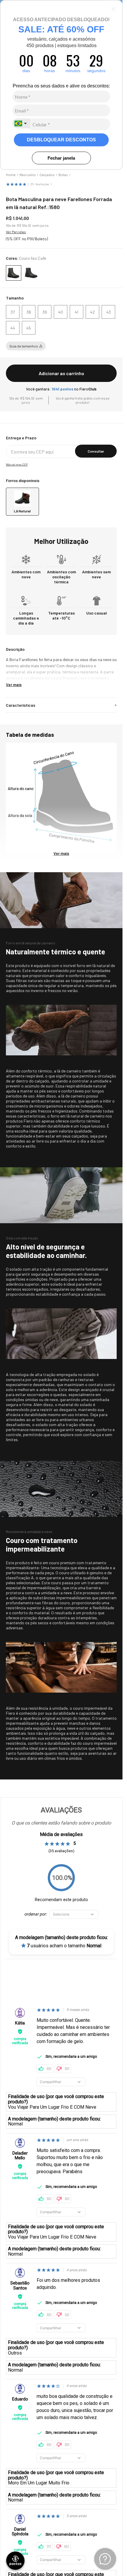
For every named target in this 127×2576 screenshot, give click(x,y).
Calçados (47, 170)
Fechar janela (61, 158)
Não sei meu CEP (17, 460)
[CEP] (61, 442)
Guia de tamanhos (24, 342)
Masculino (28, 170)
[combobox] (21, 123)
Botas (63, 170)
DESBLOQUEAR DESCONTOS (61, 140)
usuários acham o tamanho (64, 1941)
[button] (13, 307)
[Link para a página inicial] (11, 170)
